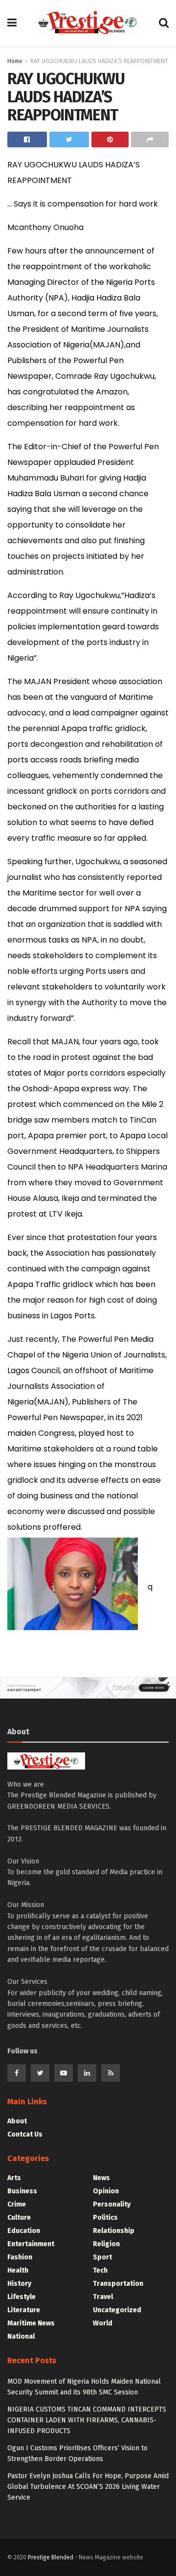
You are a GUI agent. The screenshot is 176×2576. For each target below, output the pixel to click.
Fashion (20, 2257)
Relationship (114, 2231)
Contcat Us (25, 2134)
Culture (19, 2218)
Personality (112, 2204)
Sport (102, 2257)
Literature (24, 2310)
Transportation (118, 2284)
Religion (106, 2244)
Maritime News (31, 2323)
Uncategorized (117, 2310)
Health (18, 2270)
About (17, 2121)
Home (15, 61)
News (101, 2178)
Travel (103, 2297)
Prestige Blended (51, 2557)
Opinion (106, 2191)
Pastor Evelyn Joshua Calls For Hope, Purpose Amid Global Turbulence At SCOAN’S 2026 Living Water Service (88, 2487)
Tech (100, 2270)
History (19, 2284)
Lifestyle (22, 2297)
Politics (105, 2218)
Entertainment (31, 2244)
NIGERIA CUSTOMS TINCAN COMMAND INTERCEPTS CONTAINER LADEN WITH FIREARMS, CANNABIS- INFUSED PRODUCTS (87, 2420)
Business (22, 2191)
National (21, 2336)
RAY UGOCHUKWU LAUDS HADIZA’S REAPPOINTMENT (99, 61)
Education (24, 2231)
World (103, 2323)
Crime (17, 2204)
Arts (14, 2178)
